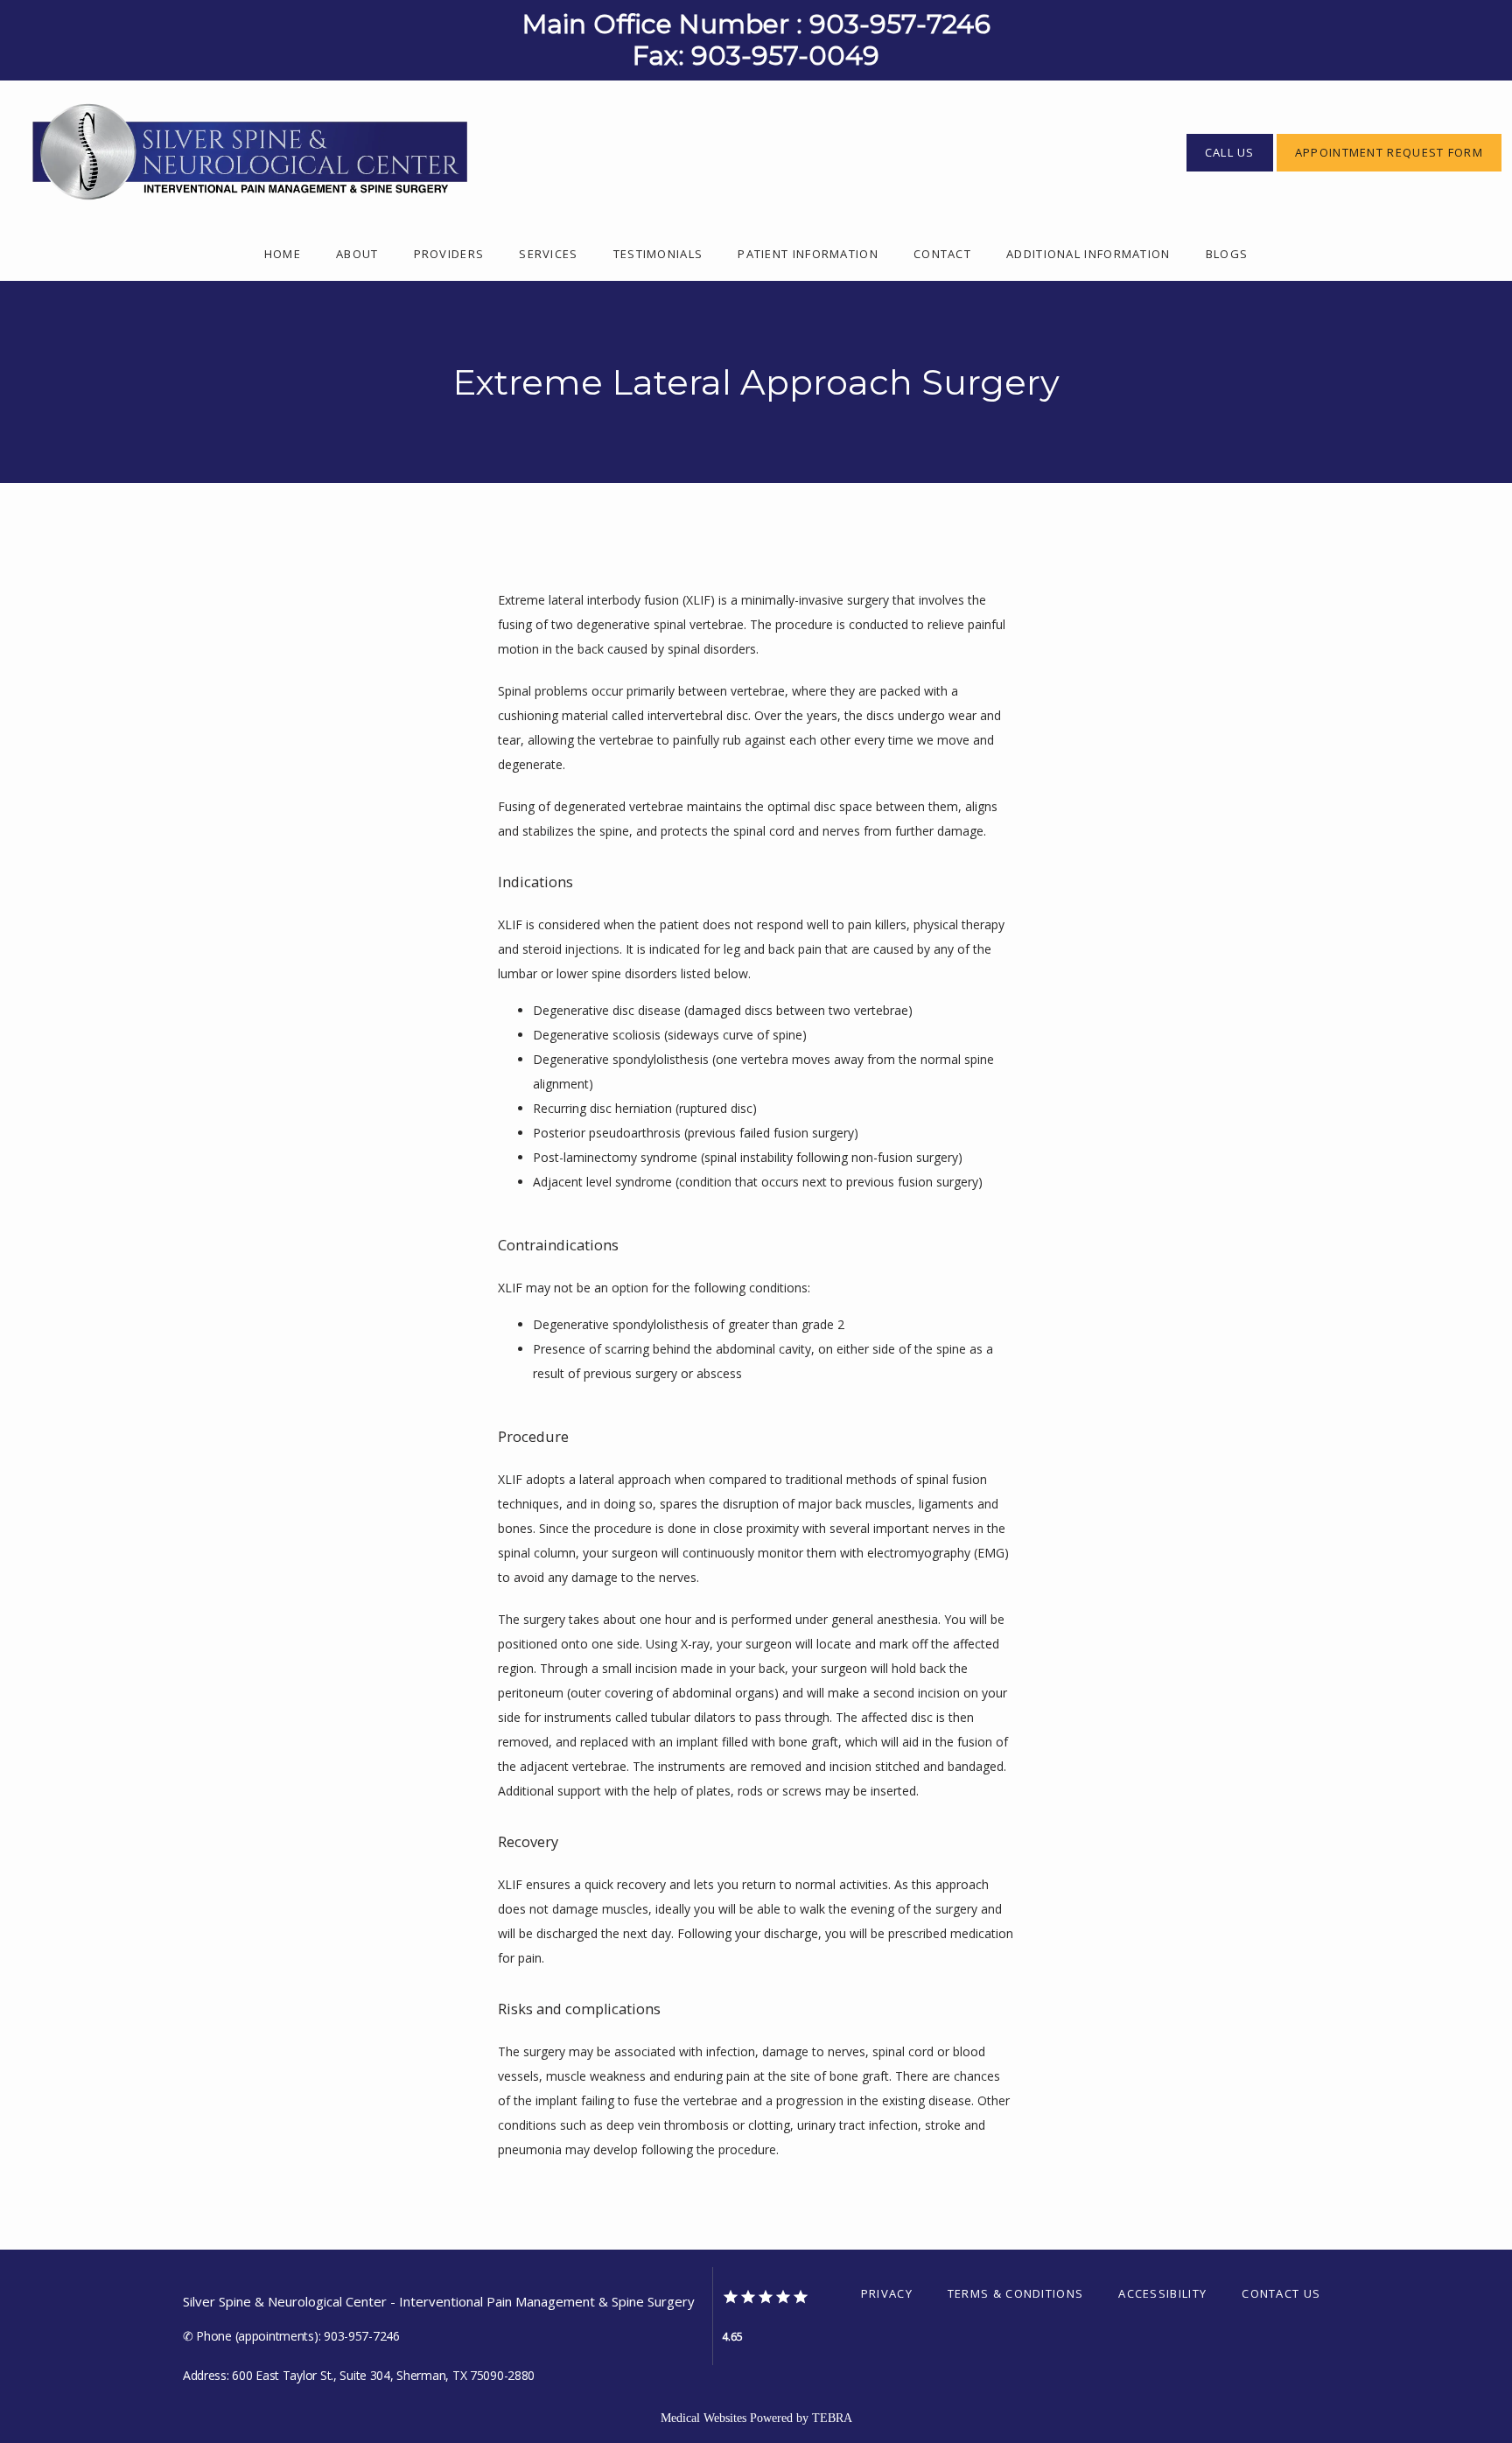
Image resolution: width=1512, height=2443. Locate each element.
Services (548, 254)
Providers (449, 254)
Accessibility (1162, 2293)
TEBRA (832, 2418)
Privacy (887, 2293)
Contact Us (1281, 2293)
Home (283, 254)
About (357, 254)
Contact (942, 254)
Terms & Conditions (1015, 2293)
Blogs (1227, 254)
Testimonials (658, 254)
